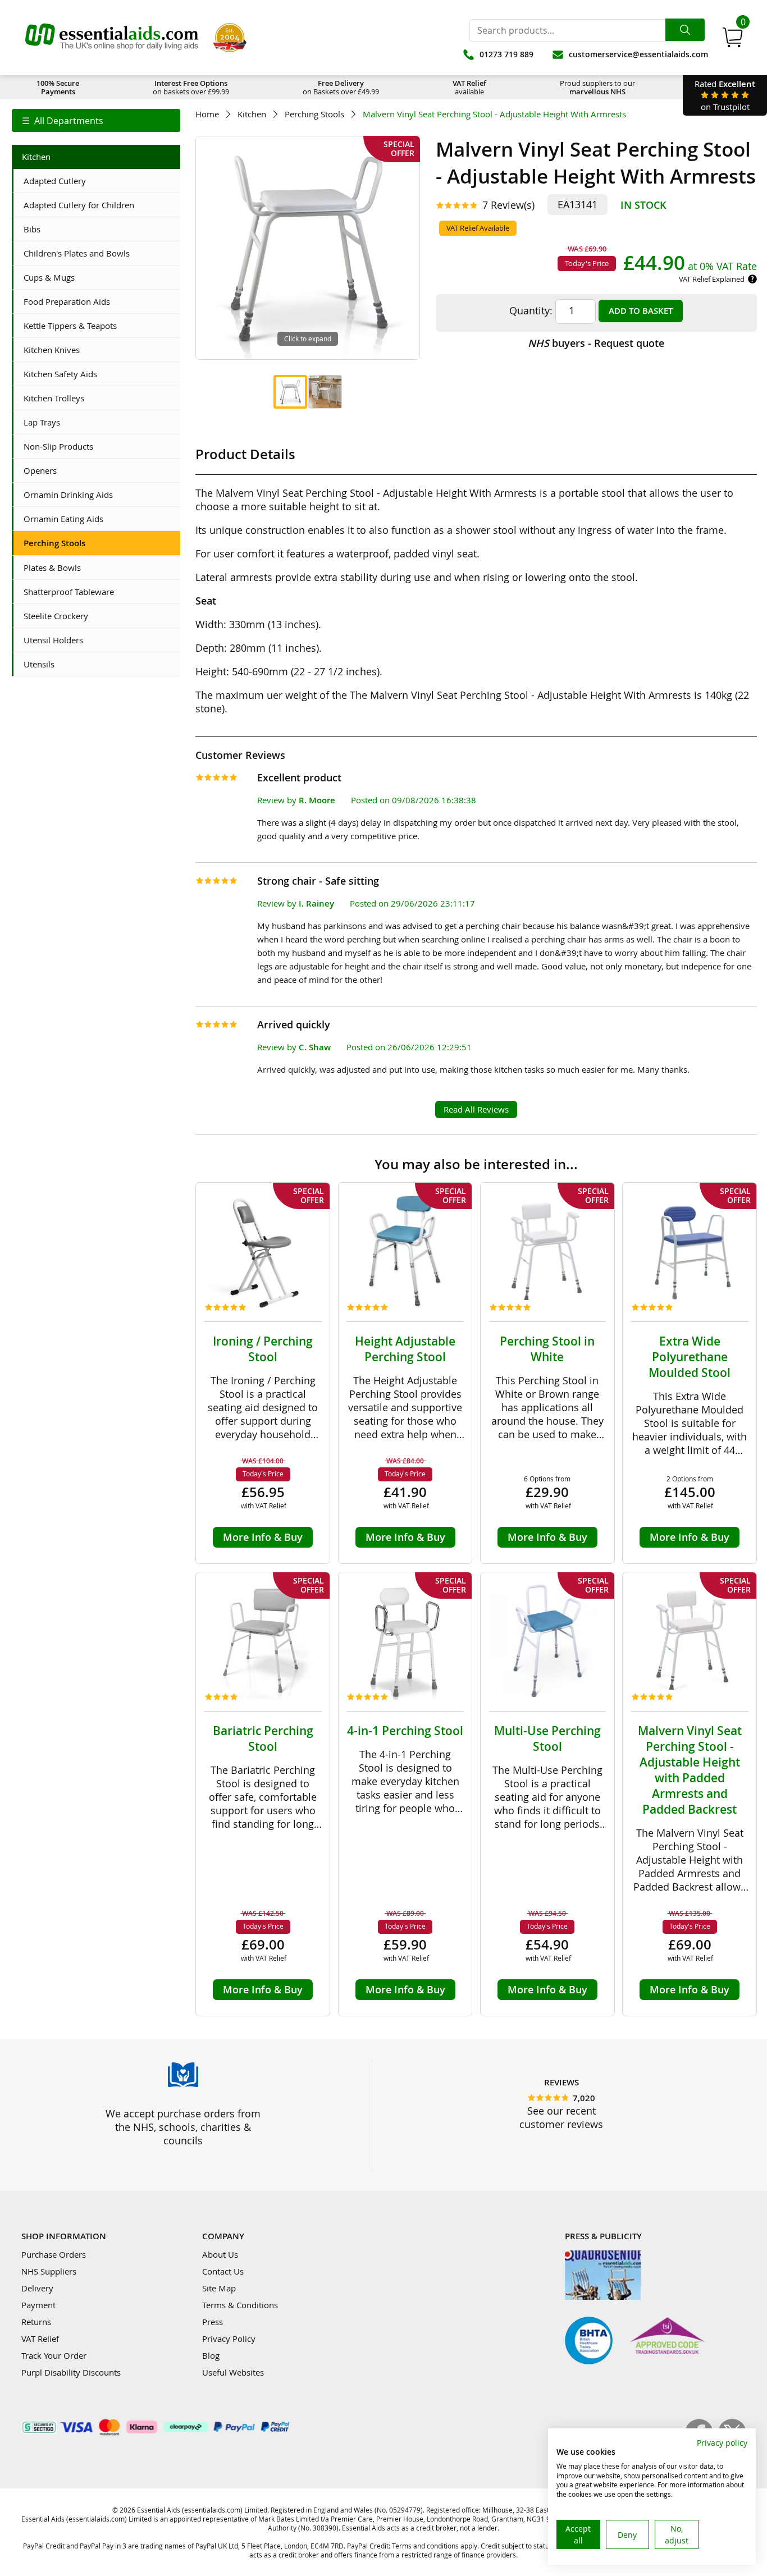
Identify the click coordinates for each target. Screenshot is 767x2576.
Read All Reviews (476, 1109)
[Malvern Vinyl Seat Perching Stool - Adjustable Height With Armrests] (290, 392)
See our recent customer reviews (561, 2117)
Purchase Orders (54, 2254)
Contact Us (223, 2271)
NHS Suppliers (49, 2271)
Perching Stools (314, 114)
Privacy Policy (229, 2339)
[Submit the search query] (685, 30)
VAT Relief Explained (712, 279)
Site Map (219, 2288)
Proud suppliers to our (597, 87)
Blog (211, 2355)
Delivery (37, 2288)
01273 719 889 (506, 54)
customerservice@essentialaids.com (638, 54)
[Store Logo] (112, 38)
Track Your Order (54, 2355)
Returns (36, 2322)
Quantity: (531, 310)
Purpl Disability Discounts (71, 2372)
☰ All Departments (63, 121)
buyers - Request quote (596, 343)
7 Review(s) (508, 205)
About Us (220, 2254)
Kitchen (252, 114)
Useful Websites (233, 2372)
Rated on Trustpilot (725, 95)
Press (213, 2322)
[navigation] (96, 120)
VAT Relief (40, 2339)
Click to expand (308, 338)
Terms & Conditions (240, 2305)
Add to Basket (641, 311)
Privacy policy (722, 2443)
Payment (38, 2305)
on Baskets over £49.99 (341, 87)
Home (207, 114)
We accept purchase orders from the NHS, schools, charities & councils (183, 2127)
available (469, 87)
